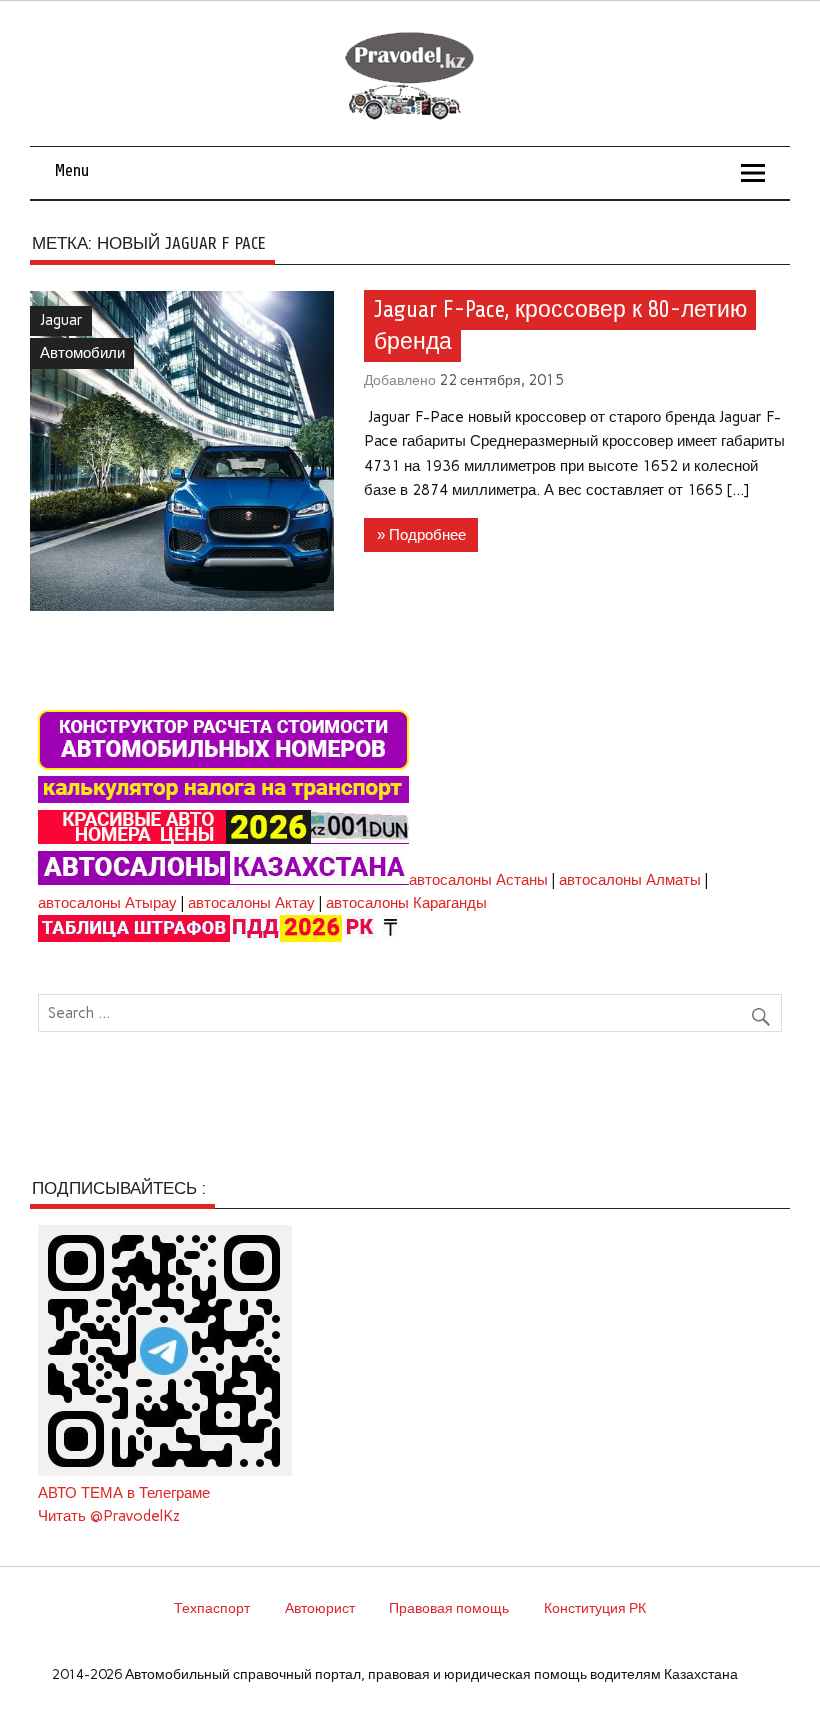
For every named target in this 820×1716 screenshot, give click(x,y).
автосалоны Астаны (478, 880)
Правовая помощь (449, 1608)
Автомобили (82, 353)
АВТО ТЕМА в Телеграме (124, 1493)
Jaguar (61, 320)
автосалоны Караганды (406, 903)
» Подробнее (421, 535)
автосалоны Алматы (630, 880)
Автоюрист (320, 1608)
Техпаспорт (212, 1608)
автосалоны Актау (251, 903)
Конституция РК (595, 1608)
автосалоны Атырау (107, 903)
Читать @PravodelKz (109, 1516)
